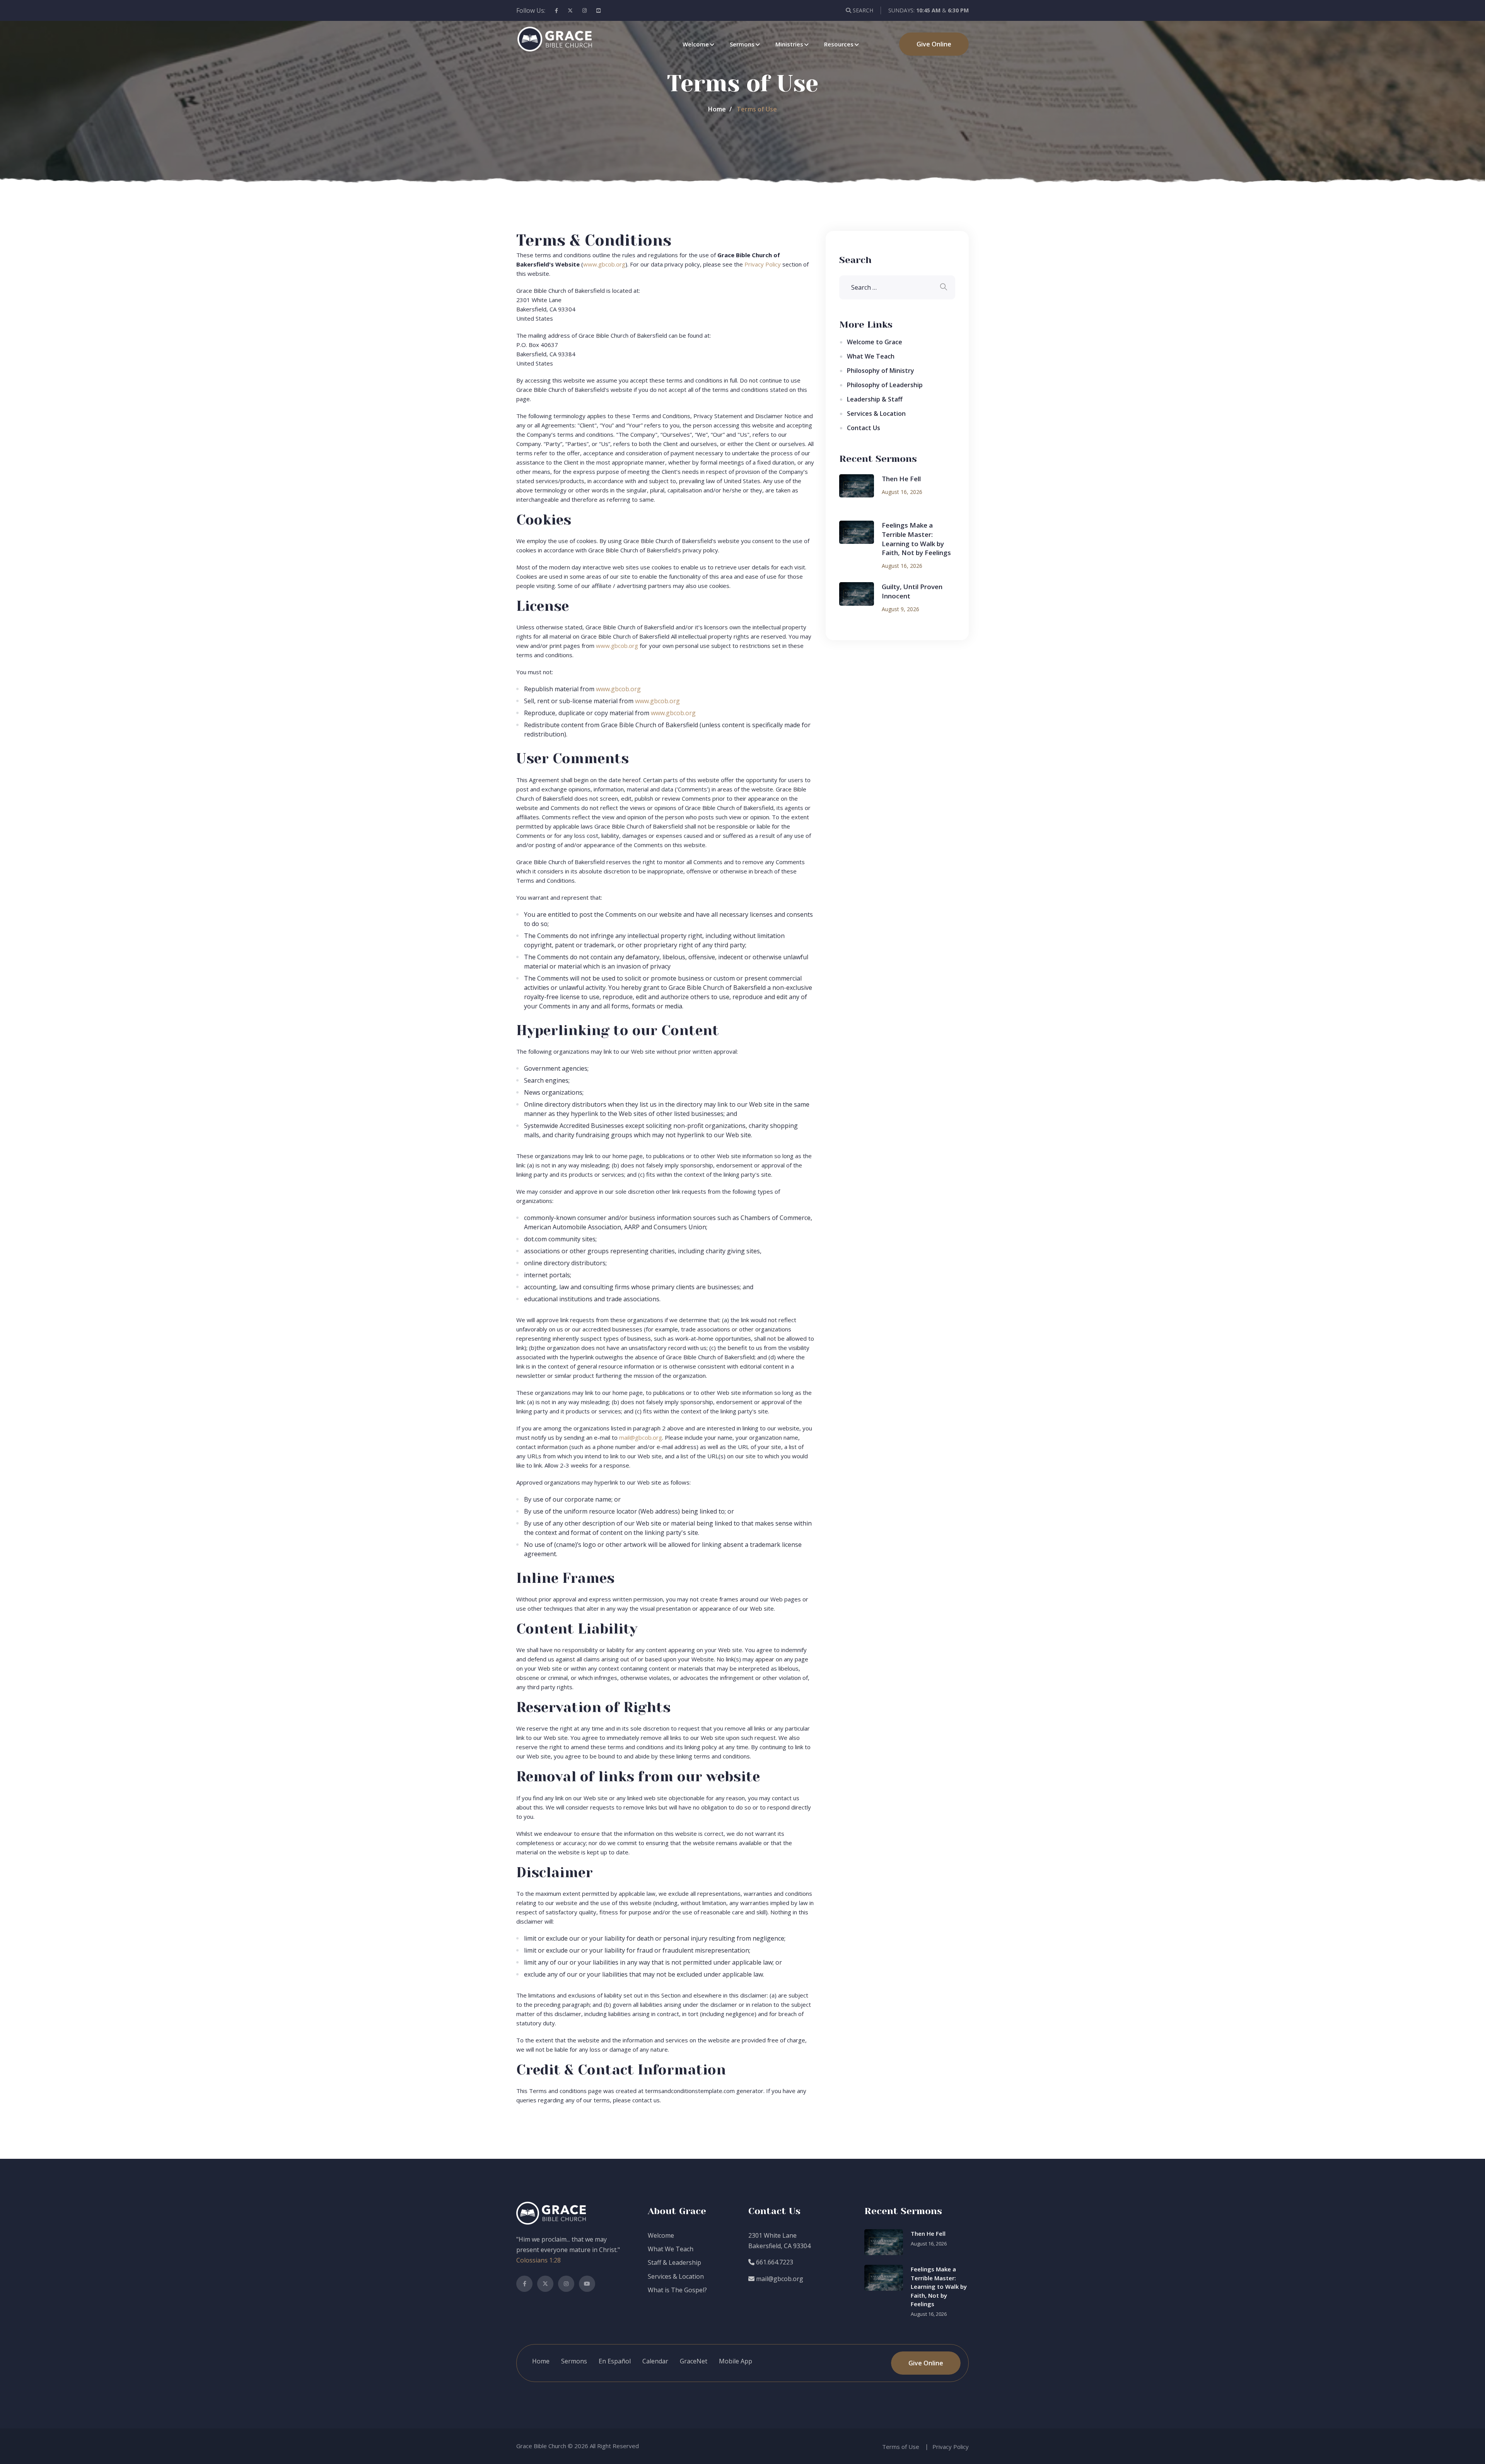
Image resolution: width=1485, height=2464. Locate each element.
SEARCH (862, 10)
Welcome (696, 44)
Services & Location (876, 414)
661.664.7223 (774, 2262)
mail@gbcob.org (641, 1437)
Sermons (742, 44)
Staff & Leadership (674, 2262)
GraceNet (694, 2361)
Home (717, 109)
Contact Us (864, 428)
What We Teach (871, 356)
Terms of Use (901, 2447)
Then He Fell (901, 479)
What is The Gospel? (677, 2290)
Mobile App (736, 2361)
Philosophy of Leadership (885, 385)
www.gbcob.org (604, 264)
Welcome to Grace (875, 342)
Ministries (789, 44)
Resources (839, 44)
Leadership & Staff (875, 399)
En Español (615, 2361)
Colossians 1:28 (539, 2260)
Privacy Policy (763, 264)
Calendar (655, 2361)
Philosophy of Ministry (881, 371)
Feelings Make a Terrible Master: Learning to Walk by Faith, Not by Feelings (916, 539)
